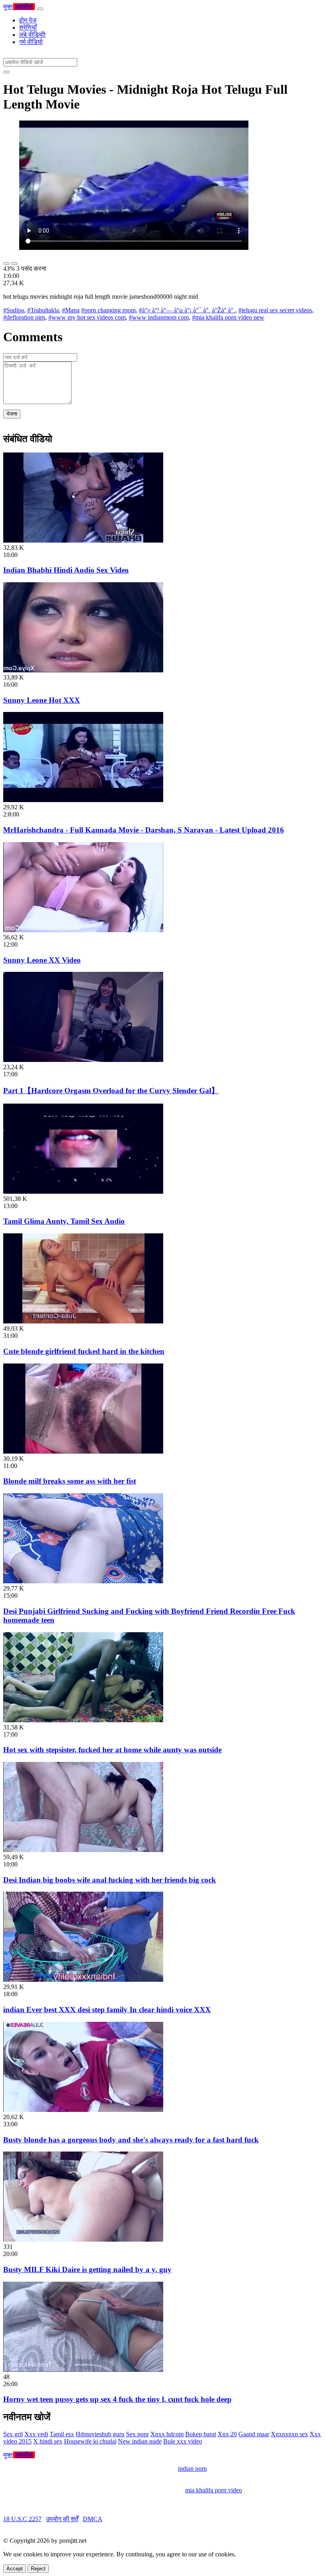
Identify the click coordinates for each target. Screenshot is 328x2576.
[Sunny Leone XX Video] (83, 930)
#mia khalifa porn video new (228, 317)
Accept (15, 2569)
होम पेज (28, 20)
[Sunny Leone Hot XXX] (83, 670)
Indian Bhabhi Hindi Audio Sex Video (66, 570)
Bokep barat (201, 2434)
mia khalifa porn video (214, 2490)
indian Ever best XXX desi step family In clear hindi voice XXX (107, 2010)
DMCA (93, 2519)
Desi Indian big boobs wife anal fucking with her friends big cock (110, 1880)
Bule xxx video (183, 2441)
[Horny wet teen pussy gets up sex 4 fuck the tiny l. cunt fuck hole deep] (83, 2370)
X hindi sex (48, 2441)
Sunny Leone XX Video (42, 960)
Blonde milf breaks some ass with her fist (70, 1481)
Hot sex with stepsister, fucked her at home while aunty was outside (112, 1750)
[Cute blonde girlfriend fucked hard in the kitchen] (83, 1321)
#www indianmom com (159, 317)
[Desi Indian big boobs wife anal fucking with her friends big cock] (83, 1850)
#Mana (71, 310)
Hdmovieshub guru (100, 2434)
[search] (6, 72)
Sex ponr (137, 2434)
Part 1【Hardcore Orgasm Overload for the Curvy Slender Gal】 (111, 1091)
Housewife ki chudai (90, 2441)
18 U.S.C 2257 (22, 2519)
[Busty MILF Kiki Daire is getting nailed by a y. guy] (83, 2239)
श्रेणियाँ (28, 27)
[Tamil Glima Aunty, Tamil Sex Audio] (83, 1191)
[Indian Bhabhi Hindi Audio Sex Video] (83, 540)
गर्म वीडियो (31, 42)
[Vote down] (14, 263)
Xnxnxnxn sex (289, 2434)
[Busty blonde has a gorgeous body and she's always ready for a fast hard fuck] (83, 2110)
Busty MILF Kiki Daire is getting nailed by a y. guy (87, 2269)
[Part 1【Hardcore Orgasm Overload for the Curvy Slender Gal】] (83, 1060)
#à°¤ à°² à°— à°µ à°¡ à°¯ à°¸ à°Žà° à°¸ (187, 310)
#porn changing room (108, 310)
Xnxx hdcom (167, 2434)
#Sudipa (14, 310)
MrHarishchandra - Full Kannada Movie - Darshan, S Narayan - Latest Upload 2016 (144, 830)
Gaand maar (254, 2434)
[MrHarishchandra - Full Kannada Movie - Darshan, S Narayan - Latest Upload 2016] (83, 800)
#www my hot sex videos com (87, 317)
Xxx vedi (36, 2434)
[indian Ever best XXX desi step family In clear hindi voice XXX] (83, 1980)
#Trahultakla (43, 310)
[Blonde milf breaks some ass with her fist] (83, 1451)
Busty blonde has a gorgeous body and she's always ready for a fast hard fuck (131, 2140)
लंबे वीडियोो (32, 35)
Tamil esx (62, 2434)
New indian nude (140, 2441)
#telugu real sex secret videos (275, 310)
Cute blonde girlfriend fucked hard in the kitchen (84, 1351)
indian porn (192, 2468)
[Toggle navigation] (40, 9)
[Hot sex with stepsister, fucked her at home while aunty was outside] (83, 1720)
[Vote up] (6, 263)
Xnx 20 (227, 2434)
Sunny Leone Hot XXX (42, 700)
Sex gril (13, 2434)
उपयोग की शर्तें (62, 2519)
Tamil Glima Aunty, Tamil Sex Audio (64, 1221)
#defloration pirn (24, 317)
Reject (38, 2569)
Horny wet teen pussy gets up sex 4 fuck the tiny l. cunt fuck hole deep (117, 2399)
